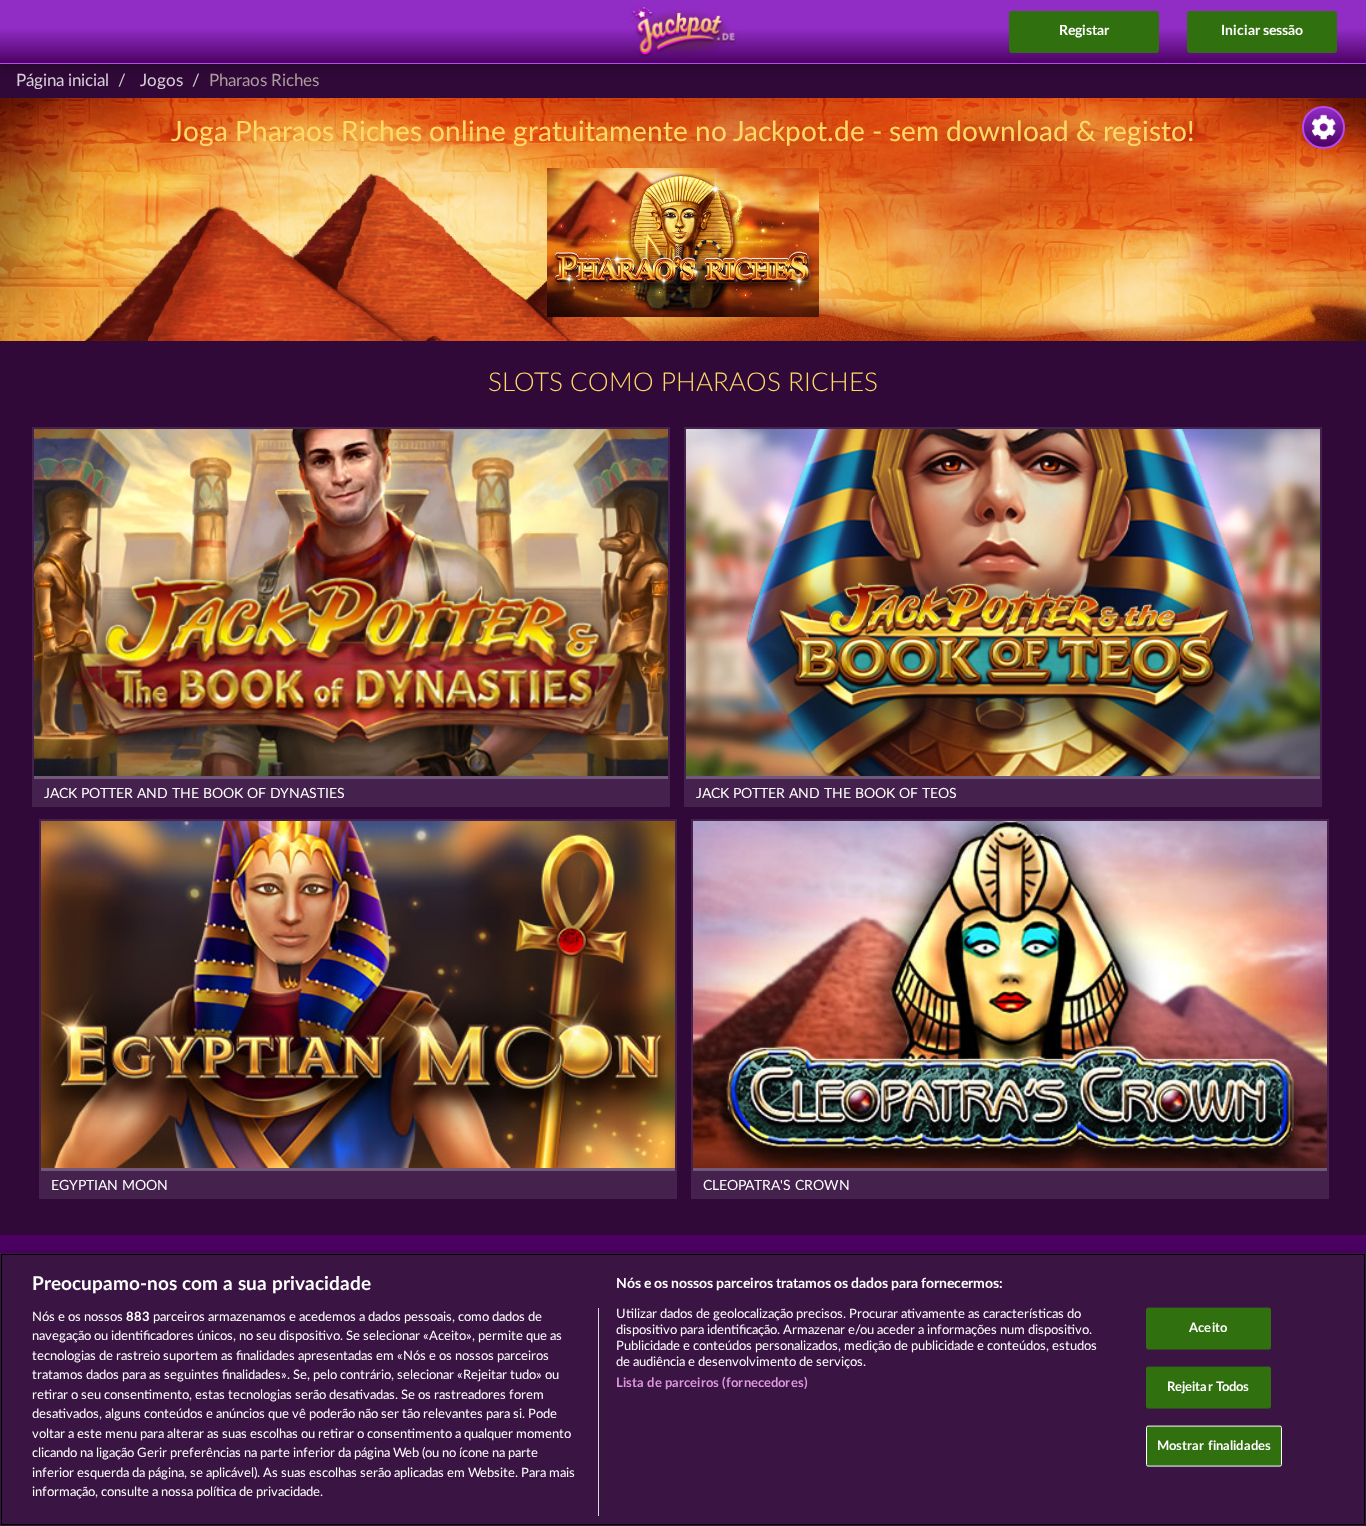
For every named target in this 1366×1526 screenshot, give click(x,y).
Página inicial (62, 80)
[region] (683, 1389)
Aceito (1208, 1328)
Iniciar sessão (1262, 31)
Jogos (161, 80)
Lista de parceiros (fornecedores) (712, 1383)
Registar (1084, 31)
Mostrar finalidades (1214, 1445)
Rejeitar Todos (1208, 1387)
